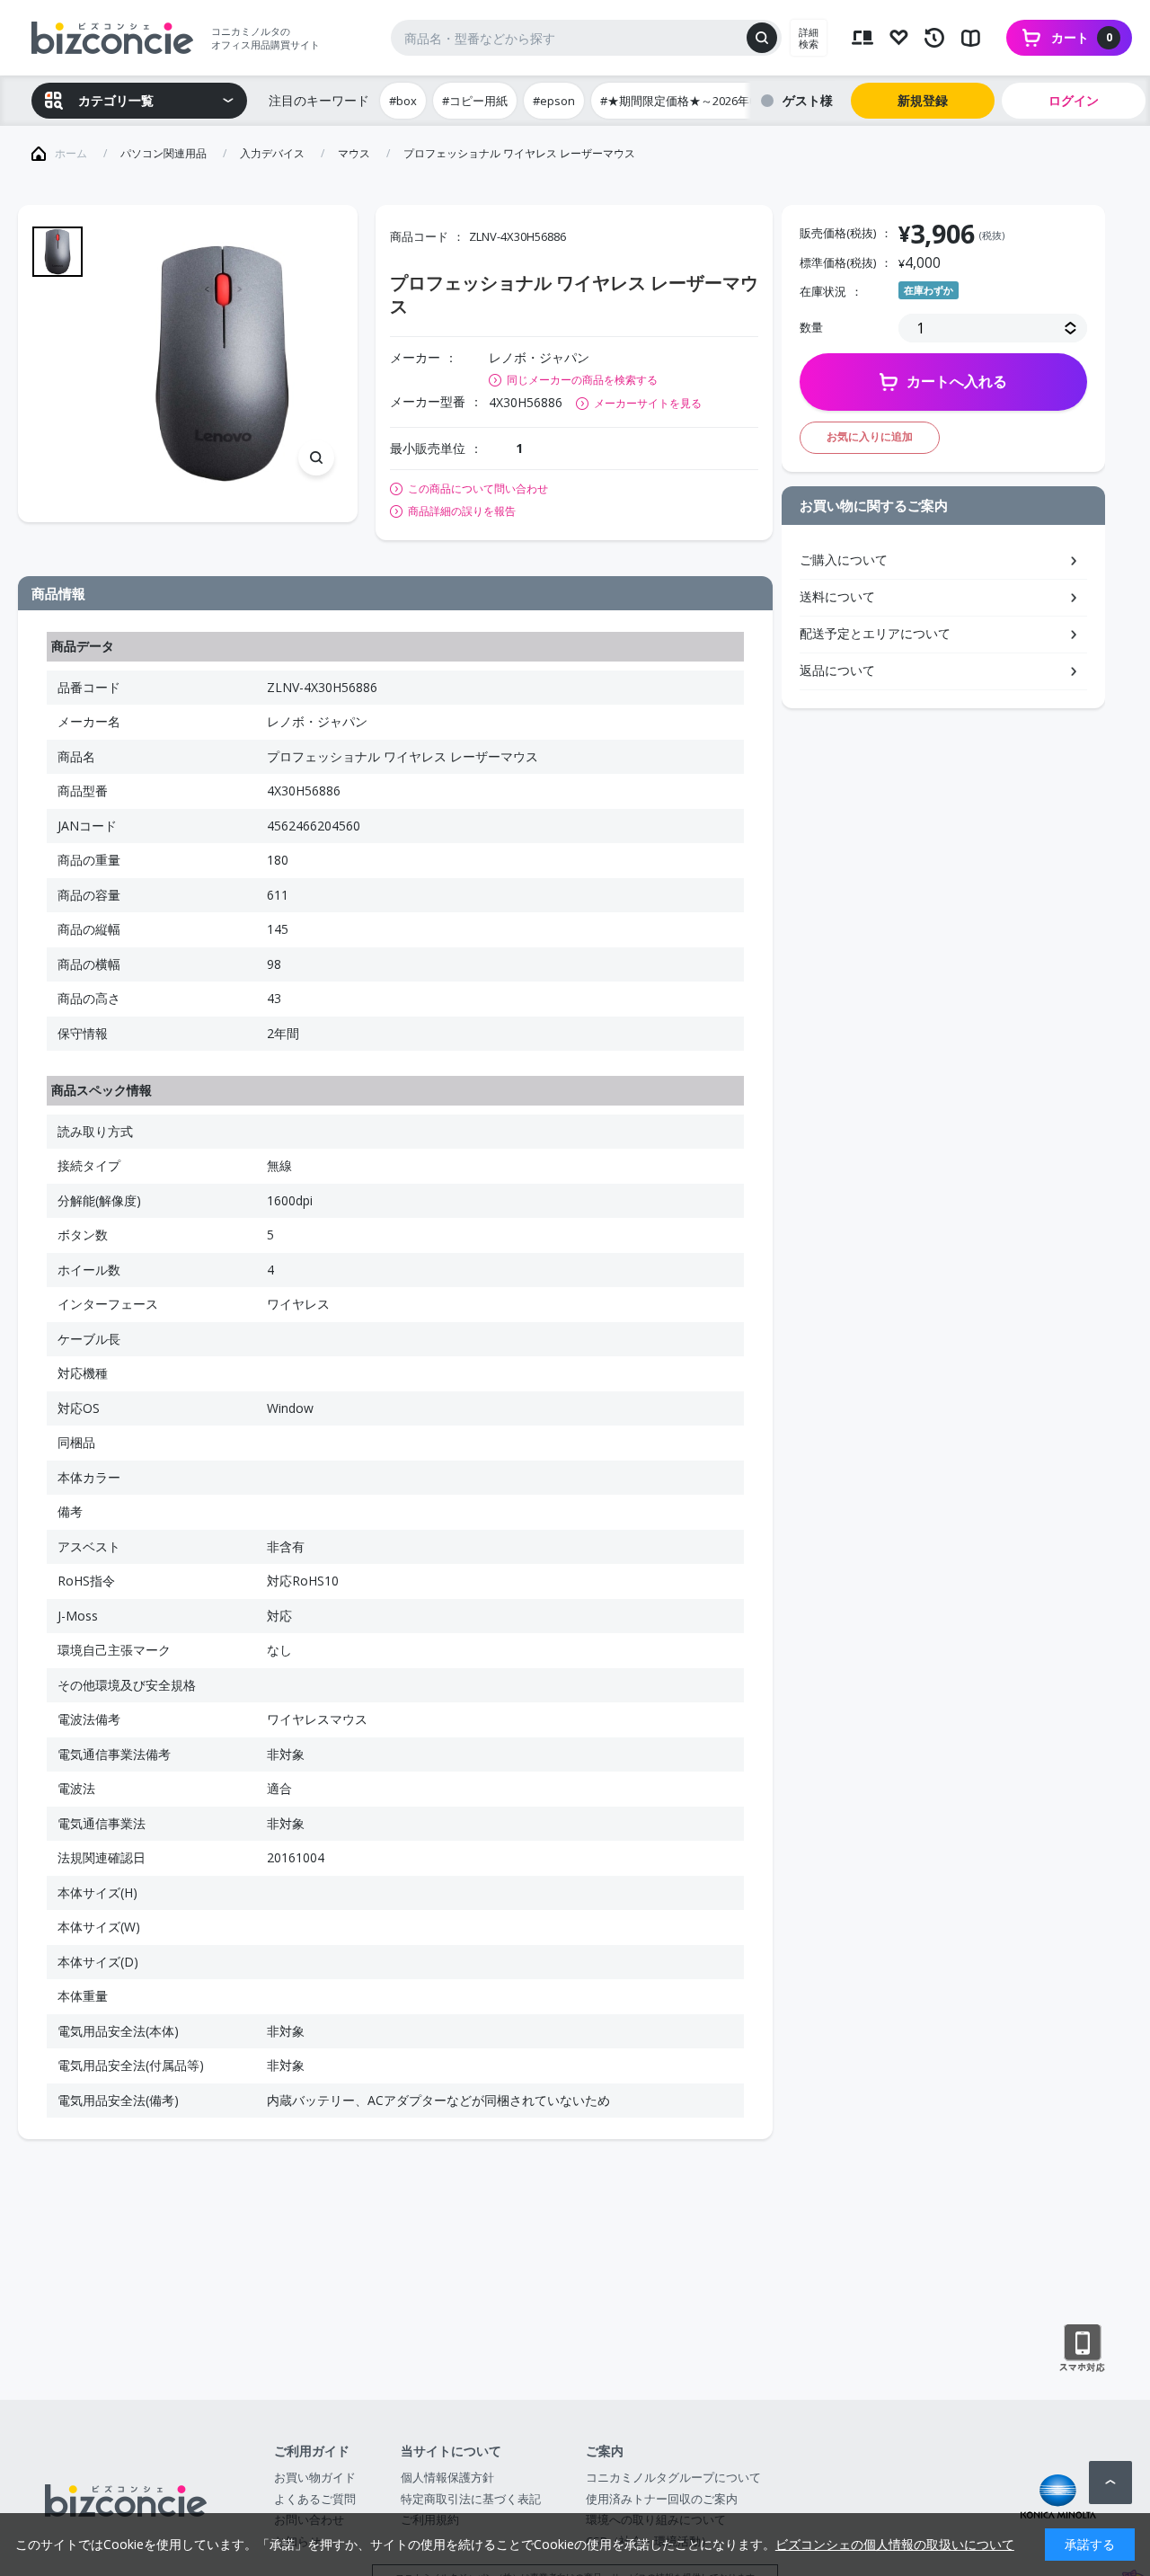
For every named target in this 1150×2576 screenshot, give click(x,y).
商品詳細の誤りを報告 (462, 511)
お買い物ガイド (315, 2477)
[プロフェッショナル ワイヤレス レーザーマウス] (222, 363)
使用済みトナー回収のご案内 (662, 2499)
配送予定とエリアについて (875, 633)
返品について (837, 670)
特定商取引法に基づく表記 (471, 2499)
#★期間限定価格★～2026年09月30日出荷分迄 (722, 101)
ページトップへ (1110, 2483)
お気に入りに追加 (870, 436)
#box (403, 101)
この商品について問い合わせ (478, 489)
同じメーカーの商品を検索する (582, 380)
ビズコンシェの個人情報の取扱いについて (895, 2544)
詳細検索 (809, 38)
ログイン (1074, 100)
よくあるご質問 (315, 2499)
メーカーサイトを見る (648, 403)
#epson (554, 101)
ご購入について (844, 560)
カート (1082, 37)
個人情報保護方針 (447, 2477)
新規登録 (923, 100)
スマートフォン (1082, 2349)
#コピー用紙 (475, 101)
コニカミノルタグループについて (673, 2477)
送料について (837, 596)
